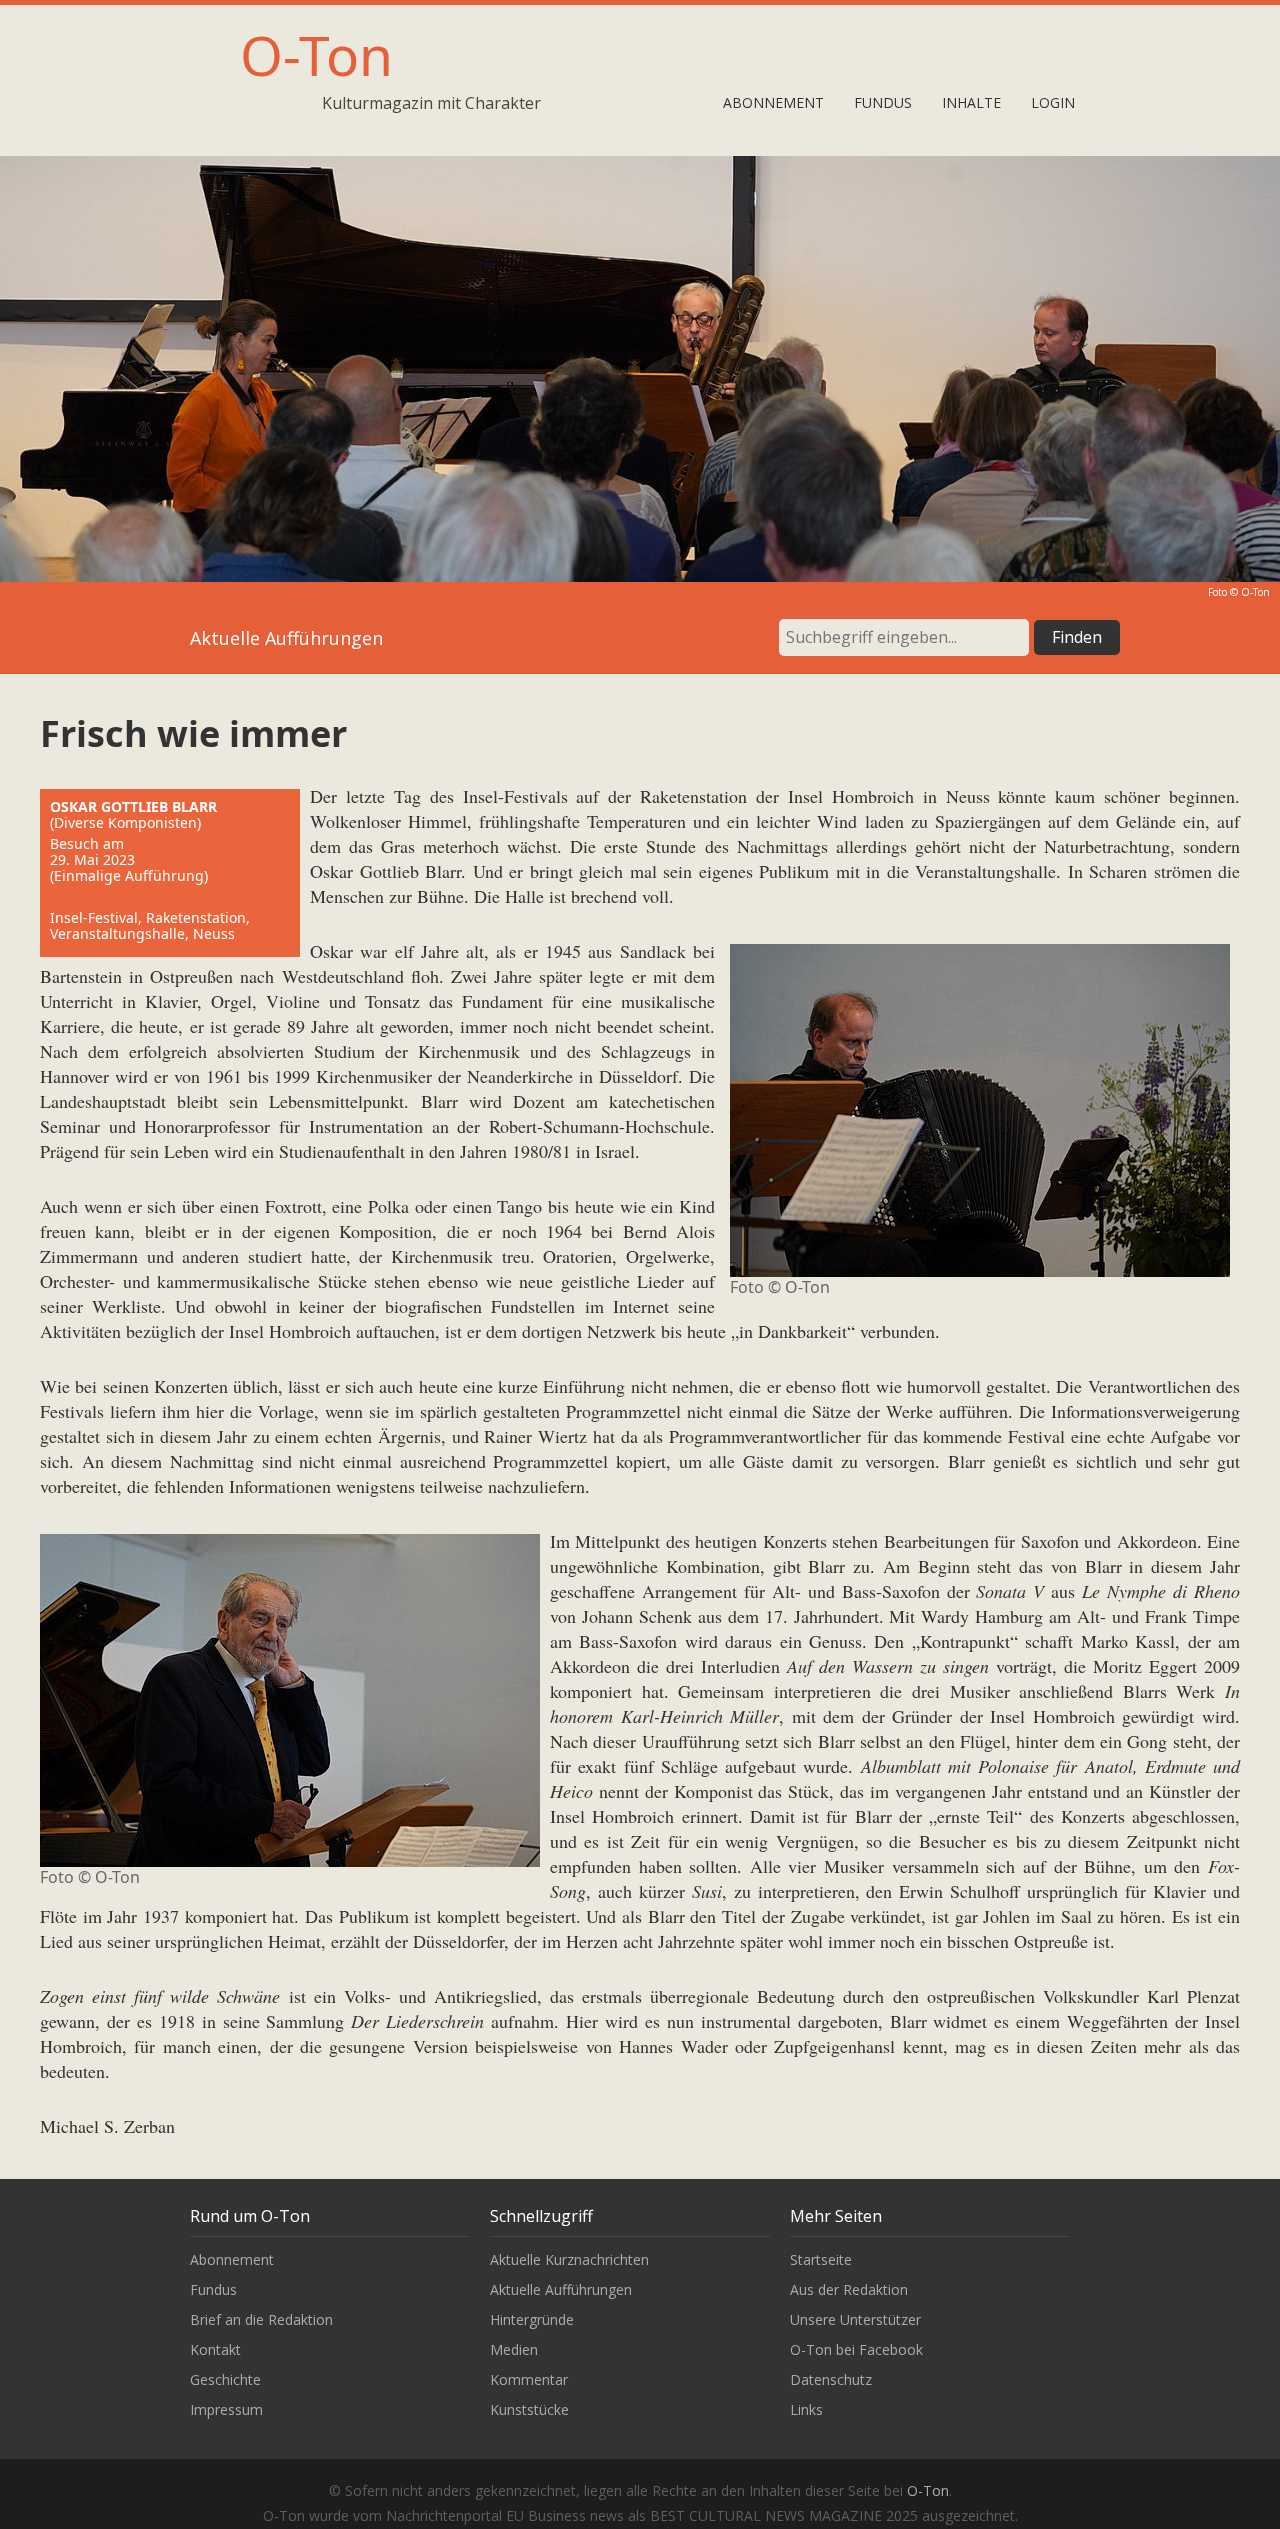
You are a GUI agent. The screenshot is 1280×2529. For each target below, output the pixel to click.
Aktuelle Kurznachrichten (569, 2259)
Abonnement (773, 102)
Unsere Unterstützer (855, 2319)
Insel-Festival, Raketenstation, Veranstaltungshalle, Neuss (150, 925)
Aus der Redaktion (849, 2289)
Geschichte (225, 2379)
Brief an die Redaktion (261, 2319)
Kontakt (215, 2349)
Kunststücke (529, 2409)
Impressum (226, 2409)
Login (1053, 102)
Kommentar (529, 2379)
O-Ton (316, 54)
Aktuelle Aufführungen (561, 2289)
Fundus (883, 102)
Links (806, 2409)
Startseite (821, 2259)
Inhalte (971, 102)
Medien (514, 2349)
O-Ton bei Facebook (856, 2349)
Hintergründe (532, 2319)
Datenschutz (831, 2379)
